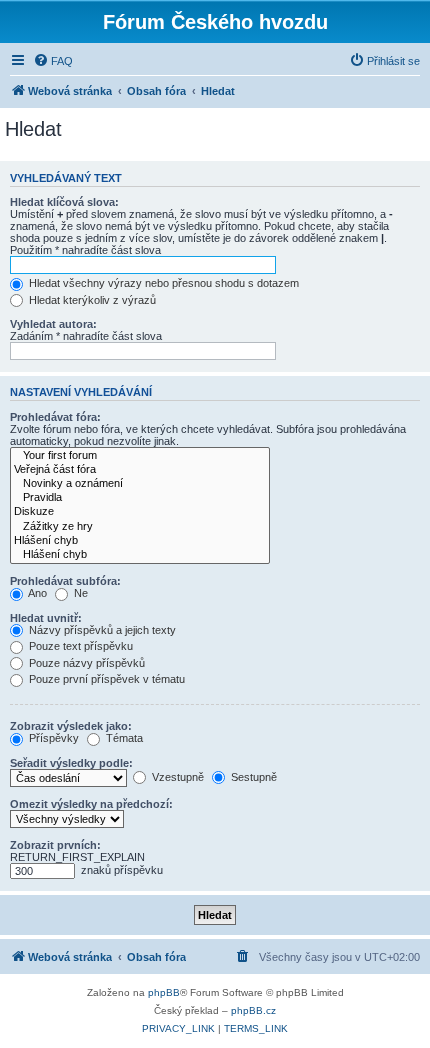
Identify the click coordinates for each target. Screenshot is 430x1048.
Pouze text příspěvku (79, 646)
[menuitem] (53, 61)
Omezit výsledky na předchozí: (91, 804)
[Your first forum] (140, 456)
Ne (79, 593)
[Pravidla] (140, 498)
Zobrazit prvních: (55, 845)
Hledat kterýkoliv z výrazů (91, 300)
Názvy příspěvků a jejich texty (101, 630)
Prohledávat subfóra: (65, 581)
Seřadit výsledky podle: (71, 763)
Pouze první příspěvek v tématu (105, 679)
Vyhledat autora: (53, 324)
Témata (123, 738)
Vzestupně (176, 777)
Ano (36, 593)
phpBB (164, 992)
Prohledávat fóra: (55, 417)
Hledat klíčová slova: (64, 202)
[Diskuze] (140, 512)
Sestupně (252, 777)
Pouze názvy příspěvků (85, 663)
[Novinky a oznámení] (140, 484)
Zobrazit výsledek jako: (71, 726)
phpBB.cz (253, 1010)
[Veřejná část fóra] (140, 470)
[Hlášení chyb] (140, 541)
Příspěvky (52, 738)
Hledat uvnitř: (46, 618)
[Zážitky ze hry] (140, 527)
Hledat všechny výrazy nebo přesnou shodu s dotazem (162, 283)
